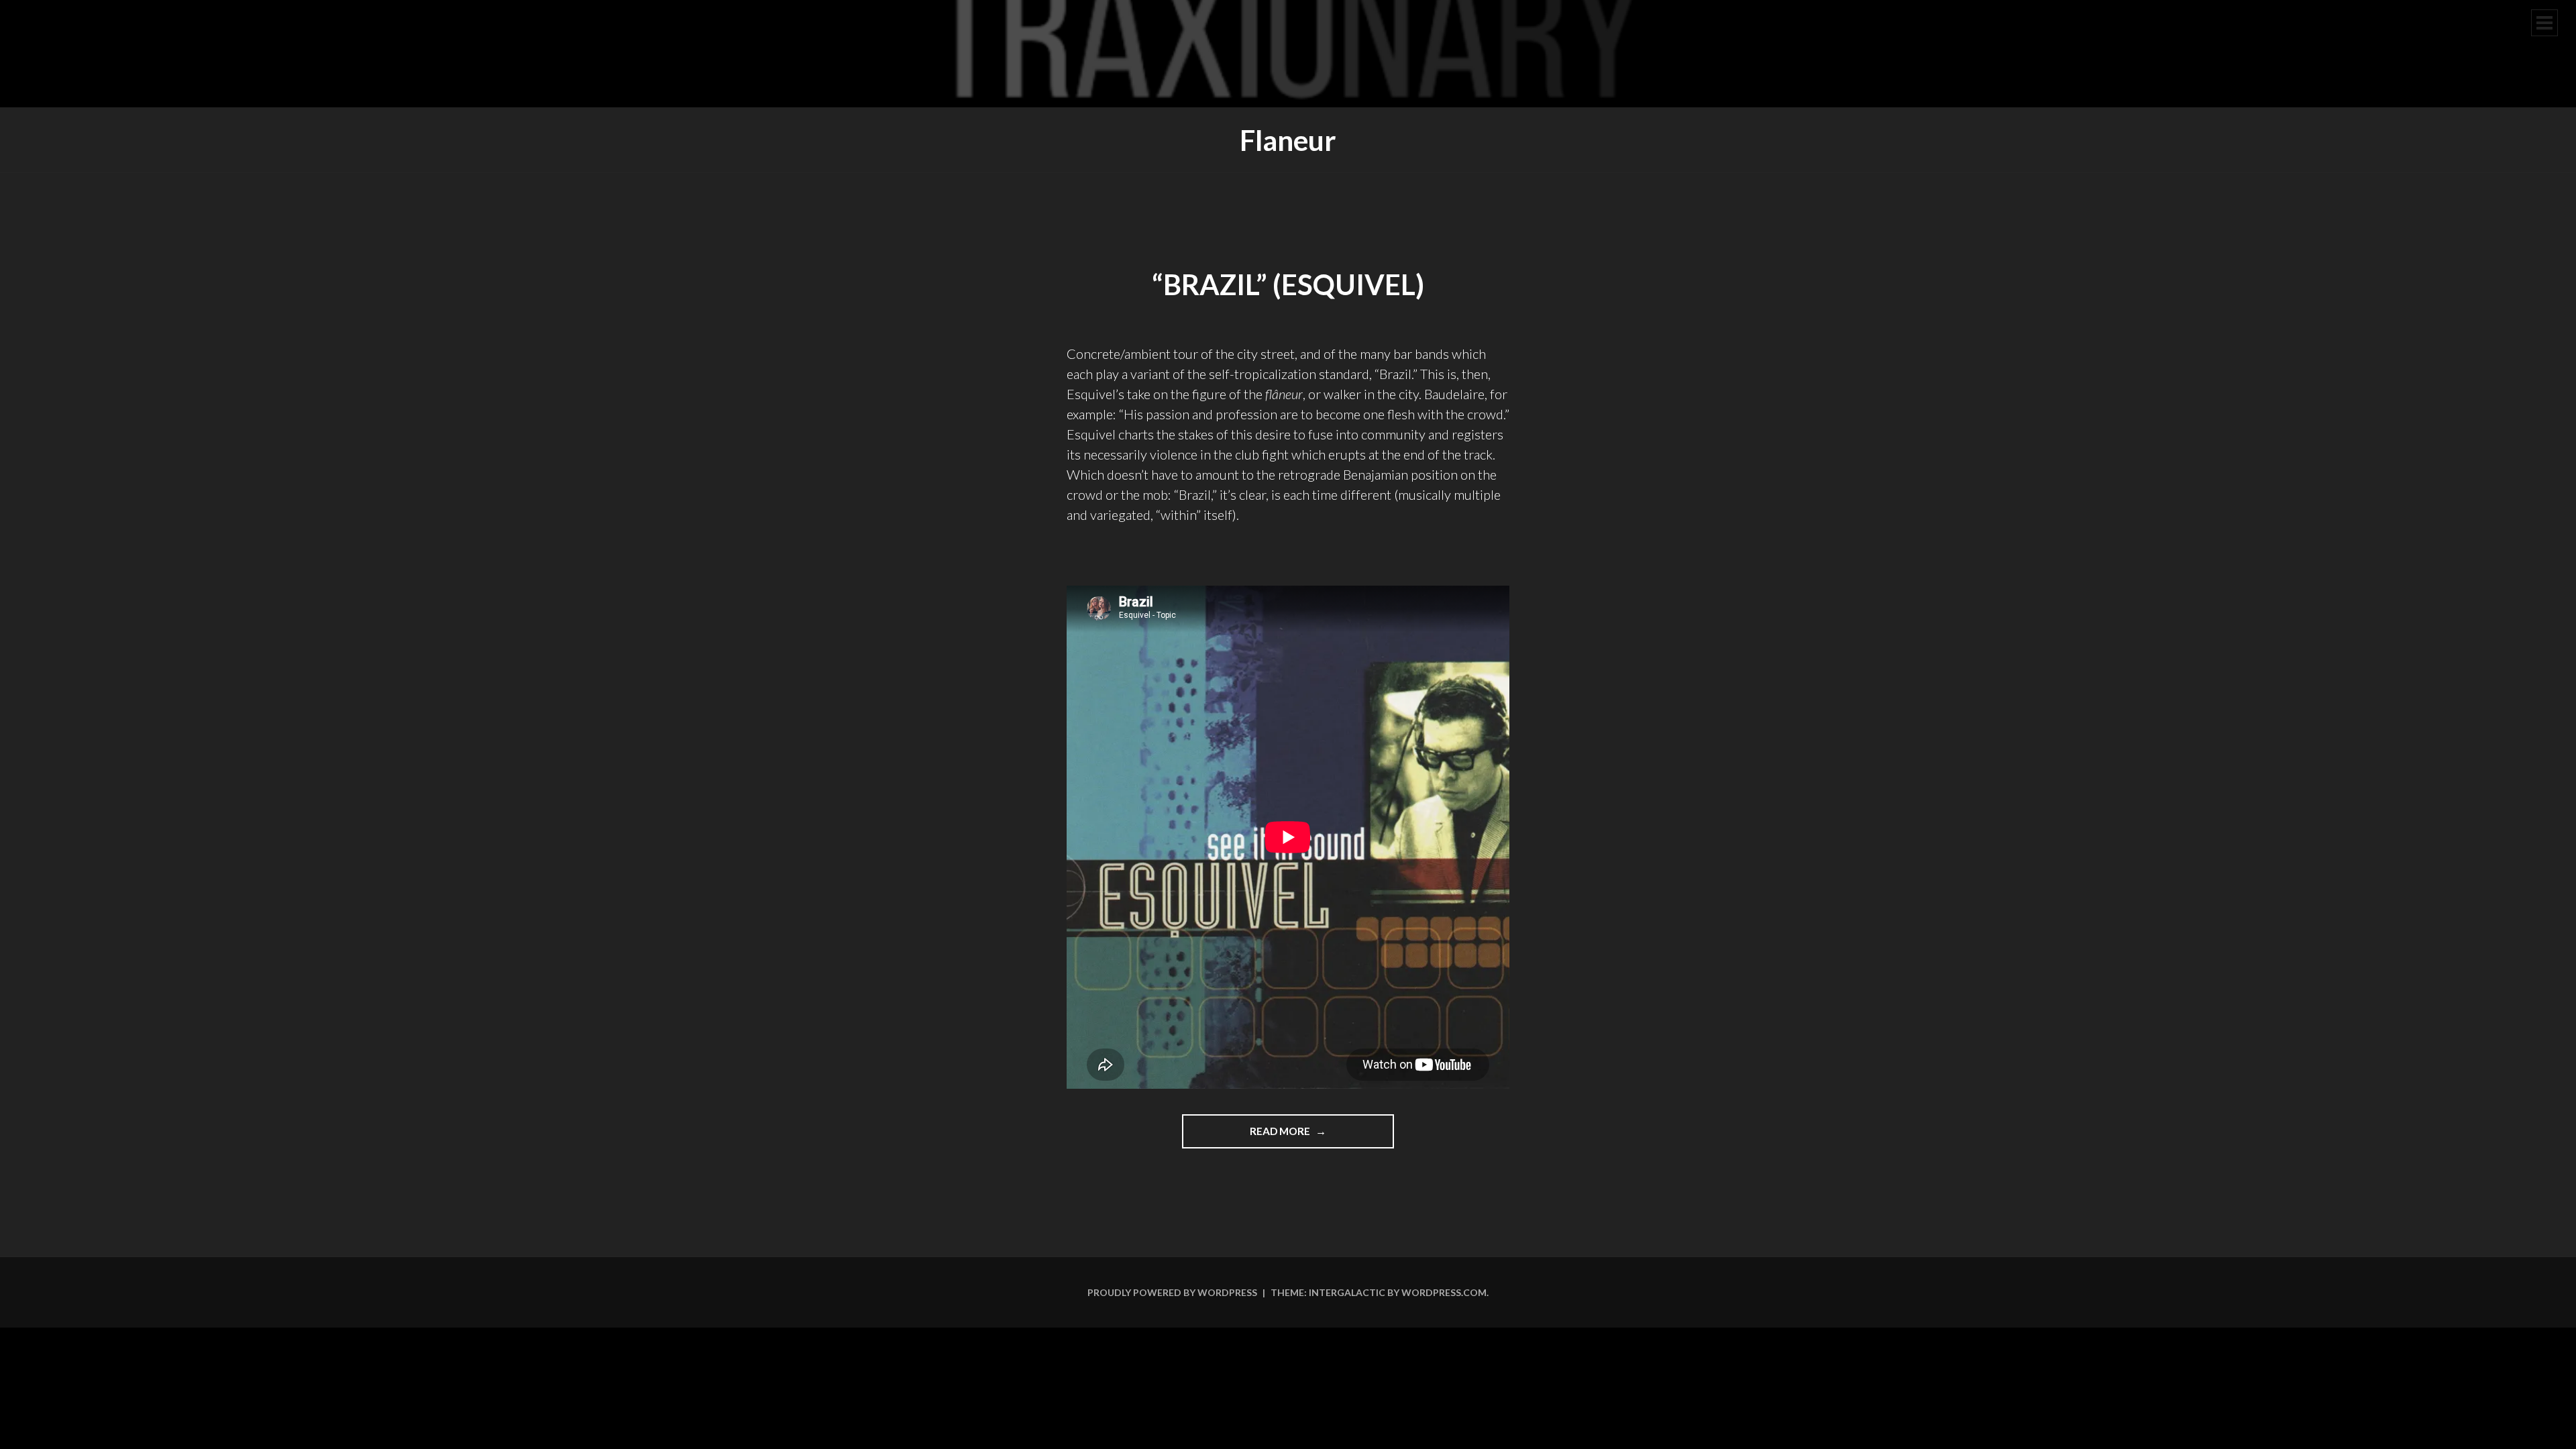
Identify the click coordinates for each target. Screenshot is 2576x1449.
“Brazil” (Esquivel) (1288, 284)
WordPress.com (1444, 1292)
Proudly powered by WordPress (1172, 1292)
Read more (1311, 1136)
